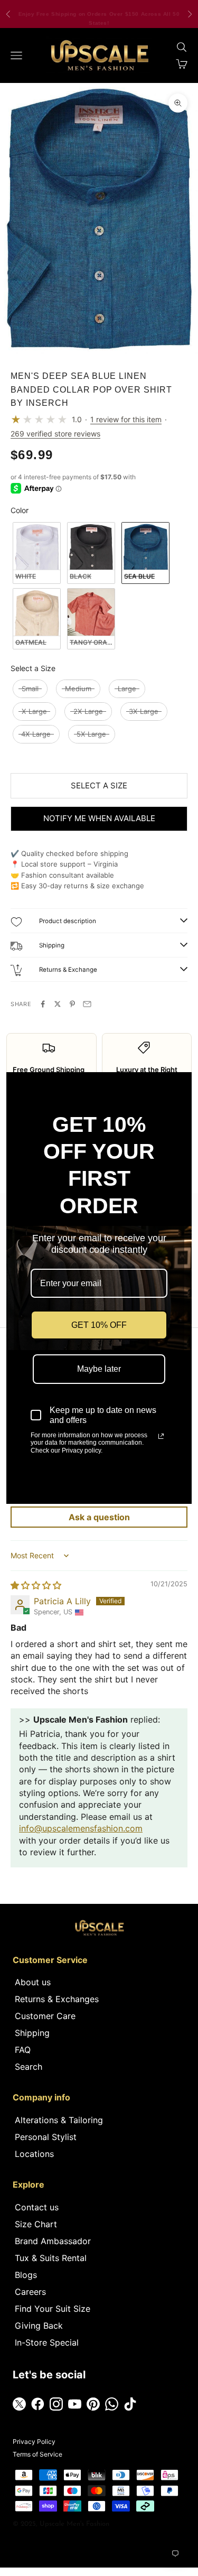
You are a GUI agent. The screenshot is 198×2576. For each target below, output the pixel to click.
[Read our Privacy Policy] (161, 1436)
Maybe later (99, 1369)
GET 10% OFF (99, 1325)
